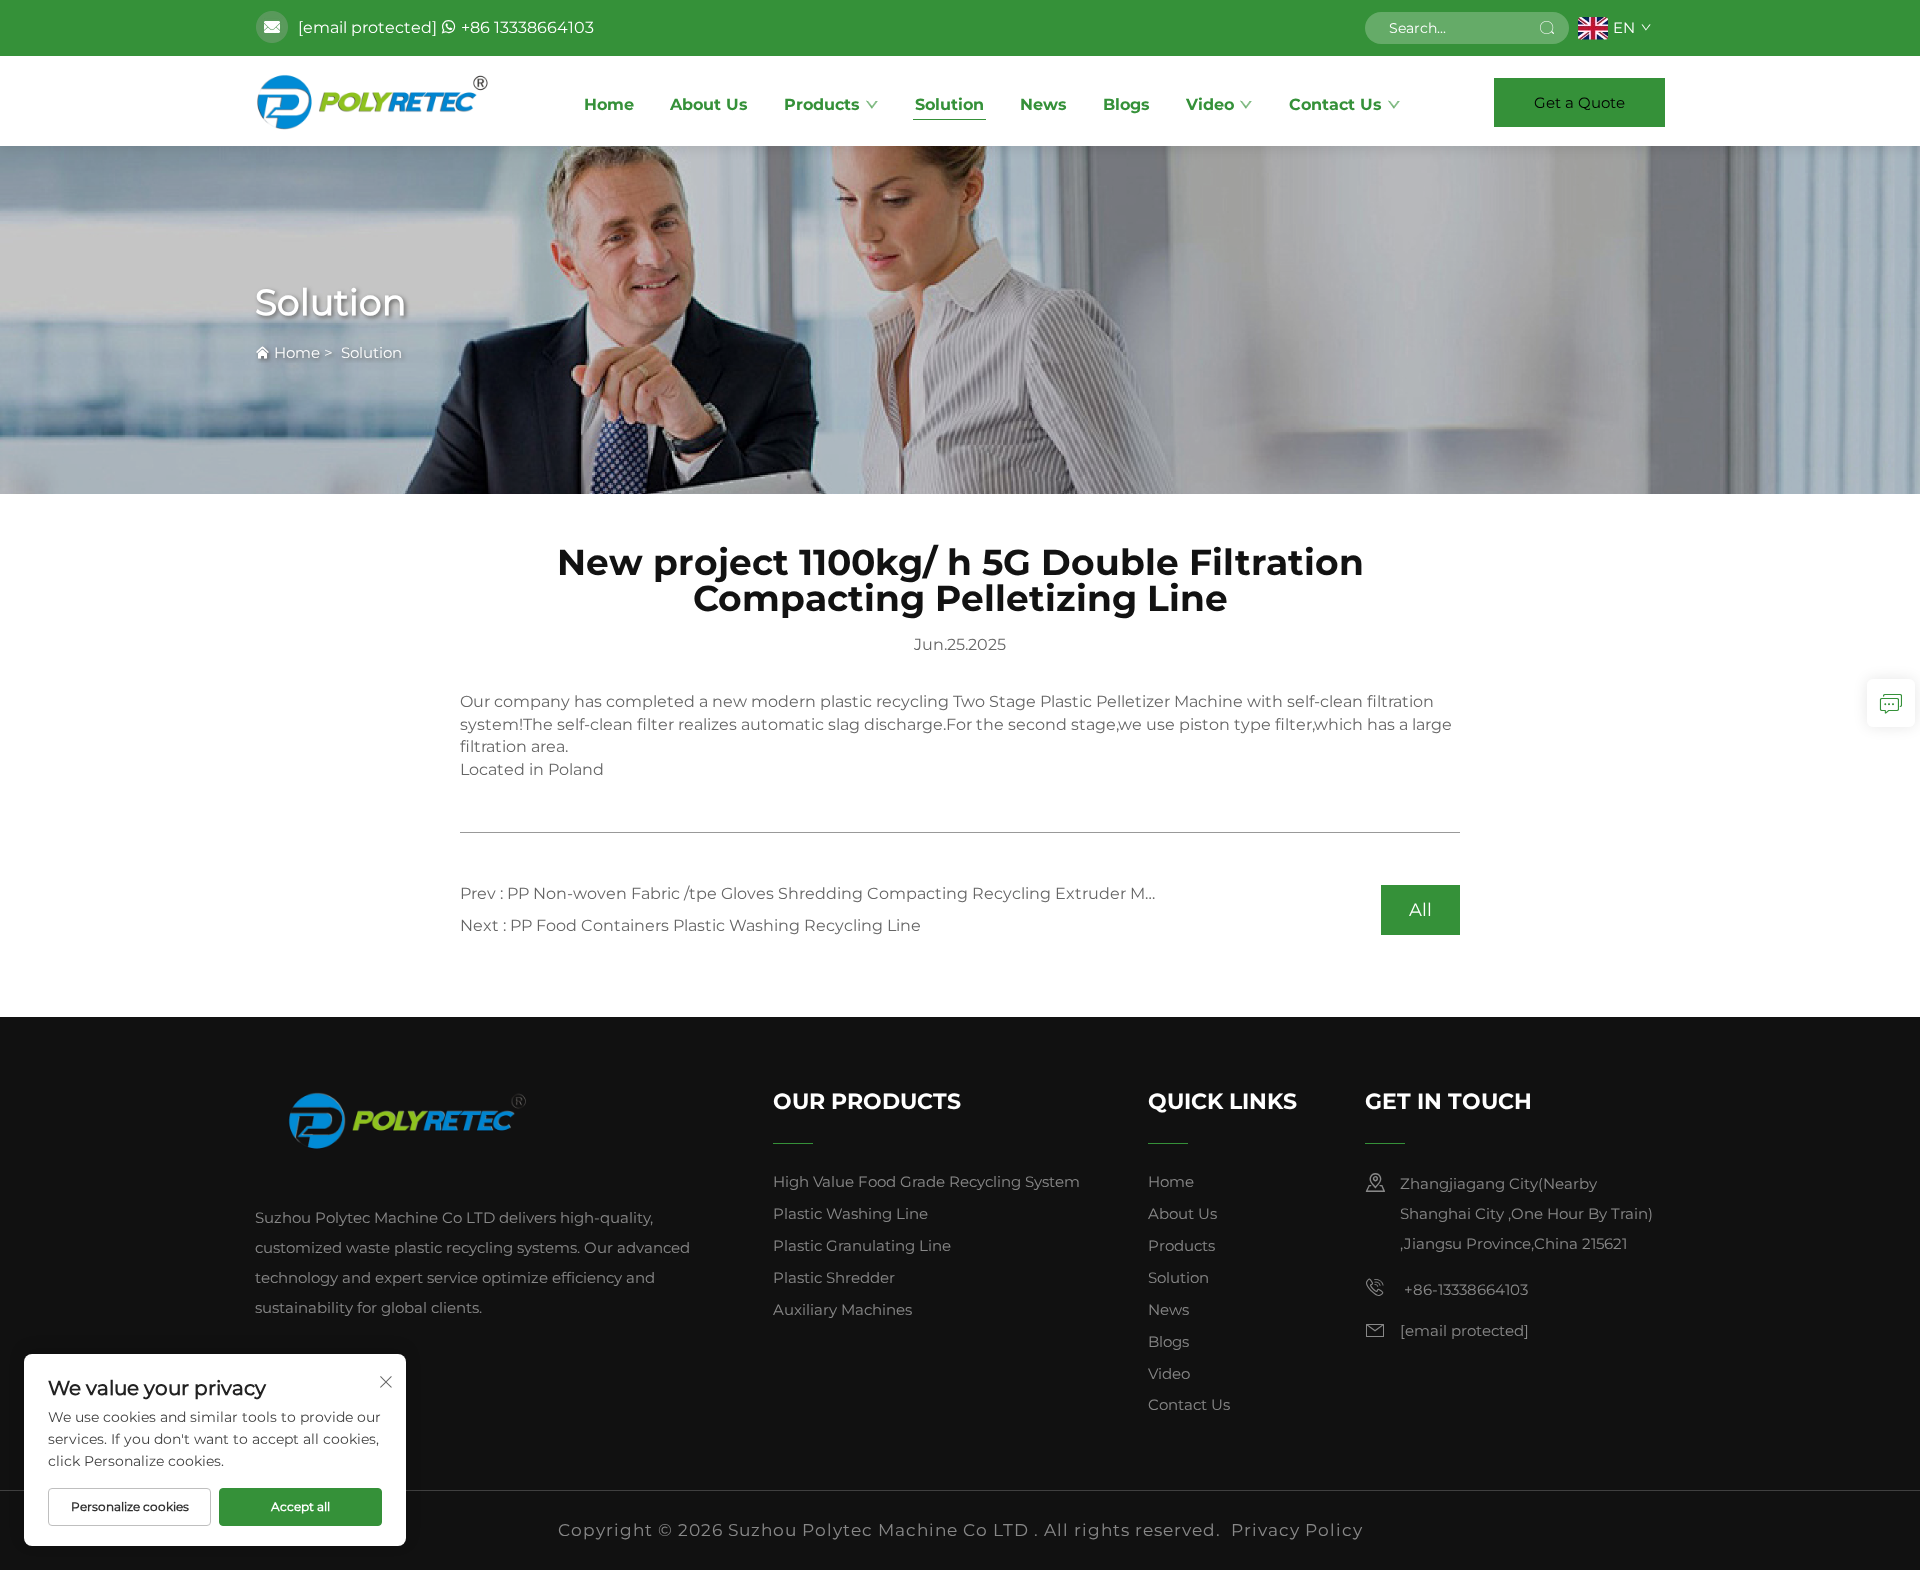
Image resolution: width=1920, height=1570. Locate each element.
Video (1210, 104)
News (1043, 104)
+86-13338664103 (1464, 1289)
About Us (709, 104)
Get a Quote (1579, 102)
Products (822, 104)
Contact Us (1335, 104)
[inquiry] (1891, 703)
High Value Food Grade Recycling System (926, 1181)
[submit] (1547, 28)
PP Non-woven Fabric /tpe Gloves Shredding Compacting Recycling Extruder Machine (853, 893)
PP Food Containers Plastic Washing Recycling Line (715, 925)
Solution (949, 104)
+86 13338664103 (527, 27)
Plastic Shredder (834, 1277)
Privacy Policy (1297, 1530)
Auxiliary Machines (842, 1309)
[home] (373, 101)
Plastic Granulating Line (862, 1245)
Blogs (1126, 104)
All (1420, 910)
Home (609, 104)
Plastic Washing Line (850, 1213)
